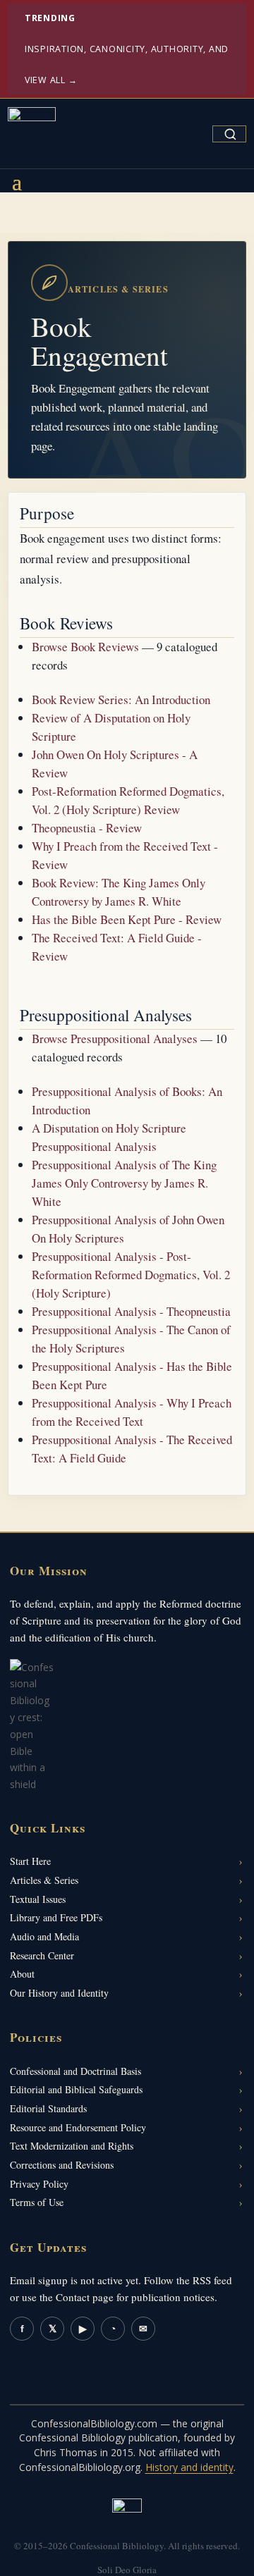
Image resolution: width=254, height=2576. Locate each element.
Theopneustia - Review (87, 828)
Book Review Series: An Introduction (121, 700)
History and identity (189, 2467)
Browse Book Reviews (85, 647)
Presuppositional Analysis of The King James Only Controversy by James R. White (124, 1183)
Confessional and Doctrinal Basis (75, 2071)
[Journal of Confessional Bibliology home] (32, 131)
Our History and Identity (59, 1993)
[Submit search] (230, 134)
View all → (51, 80)
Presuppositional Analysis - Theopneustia (131, 1311)
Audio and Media (44, 1936)
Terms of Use (37, 2202)
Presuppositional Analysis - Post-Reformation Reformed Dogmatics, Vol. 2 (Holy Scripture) (131, 1275)
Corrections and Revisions (62, 2165)
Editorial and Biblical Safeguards (76, 2089)
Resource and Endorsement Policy (78, 2127)
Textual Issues (38, 1899)
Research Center (42, 1955)
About (22, 1974)
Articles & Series (44, 1880)
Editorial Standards (48, 2108)
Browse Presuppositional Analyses (115, 1039)
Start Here (30, 1861)
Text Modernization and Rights (72, 2146)
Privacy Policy (39, 2184)
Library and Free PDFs (56, 1917)
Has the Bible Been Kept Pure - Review (127, 919)
